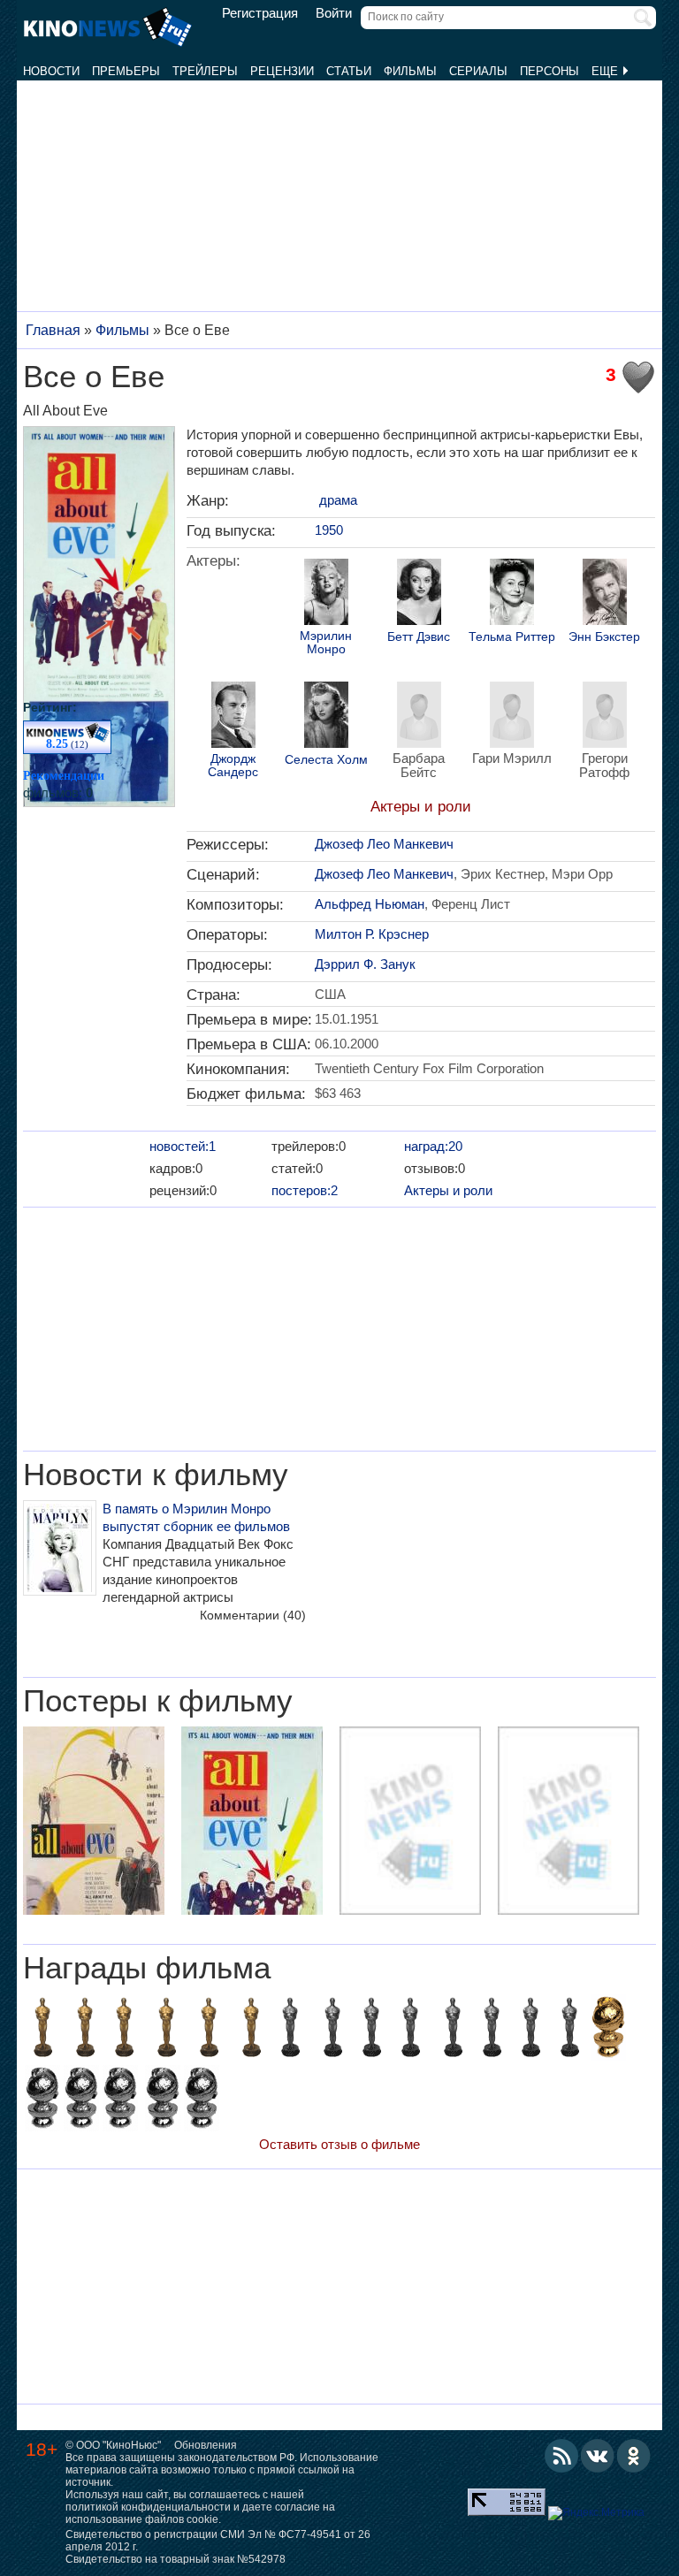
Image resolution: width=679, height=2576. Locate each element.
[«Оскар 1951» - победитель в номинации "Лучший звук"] (209, 2030)
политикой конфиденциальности (148, 2507)
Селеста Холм (326, 760)
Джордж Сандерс (233, 766)
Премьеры (126, 71)
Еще (607, 71)
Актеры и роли (421, 807)
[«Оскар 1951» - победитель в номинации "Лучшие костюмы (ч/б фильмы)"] (124, 2030)
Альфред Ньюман (370, 904)
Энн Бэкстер (604, 637)
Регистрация (260, 13)
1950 (329, 530)
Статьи (349, 71)
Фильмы (410, 71)
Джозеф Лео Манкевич (384, 844)
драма (338, 500)
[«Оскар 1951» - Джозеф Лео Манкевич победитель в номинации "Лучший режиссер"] (85, 2030)
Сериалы (478, 71)
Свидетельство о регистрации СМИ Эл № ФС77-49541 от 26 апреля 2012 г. (218, 2541)
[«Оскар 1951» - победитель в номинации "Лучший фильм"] (42, 2030)
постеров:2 (305, 1190)
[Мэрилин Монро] (326, 594)
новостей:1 (183, 1146)
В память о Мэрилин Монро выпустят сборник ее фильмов (196, 1517)
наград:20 (433, 1146)
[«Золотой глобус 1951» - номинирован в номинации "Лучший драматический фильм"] (120, 2100)
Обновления (206, 2445)
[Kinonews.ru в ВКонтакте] (598, 2456)
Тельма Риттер (512, 637)
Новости (51, 71)
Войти (334, 13)
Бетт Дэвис (419, 637)
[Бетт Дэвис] (419, 594)
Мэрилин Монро (326, 643)
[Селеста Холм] (326, 717)
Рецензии (282, 71)
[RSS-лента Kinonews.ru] (561, 2456)
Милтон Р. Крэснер (372, 934)
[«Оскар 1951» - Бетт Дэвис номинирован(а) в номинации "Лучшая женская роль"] (530, 2030)
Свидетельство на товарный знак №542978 (175, 2559)
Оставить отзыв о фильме (339, 2144)
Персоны (549, 71)
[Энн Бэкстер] (605, 594)
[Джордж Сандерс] (233, 717)
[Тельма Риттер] (512, 594)
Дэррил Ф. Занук (365, 964)
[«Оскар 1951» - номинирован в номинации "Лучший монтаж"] (290, 2030)
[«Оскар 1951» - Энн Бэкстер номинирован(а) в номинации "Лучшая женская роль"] (492, 2030)
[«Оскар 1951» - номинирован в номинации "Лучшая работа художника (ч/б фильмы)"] (410, 2030)
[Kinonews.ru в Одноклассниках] (634, 2456)
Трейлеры (205, 71)
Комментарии (253, 1615)
